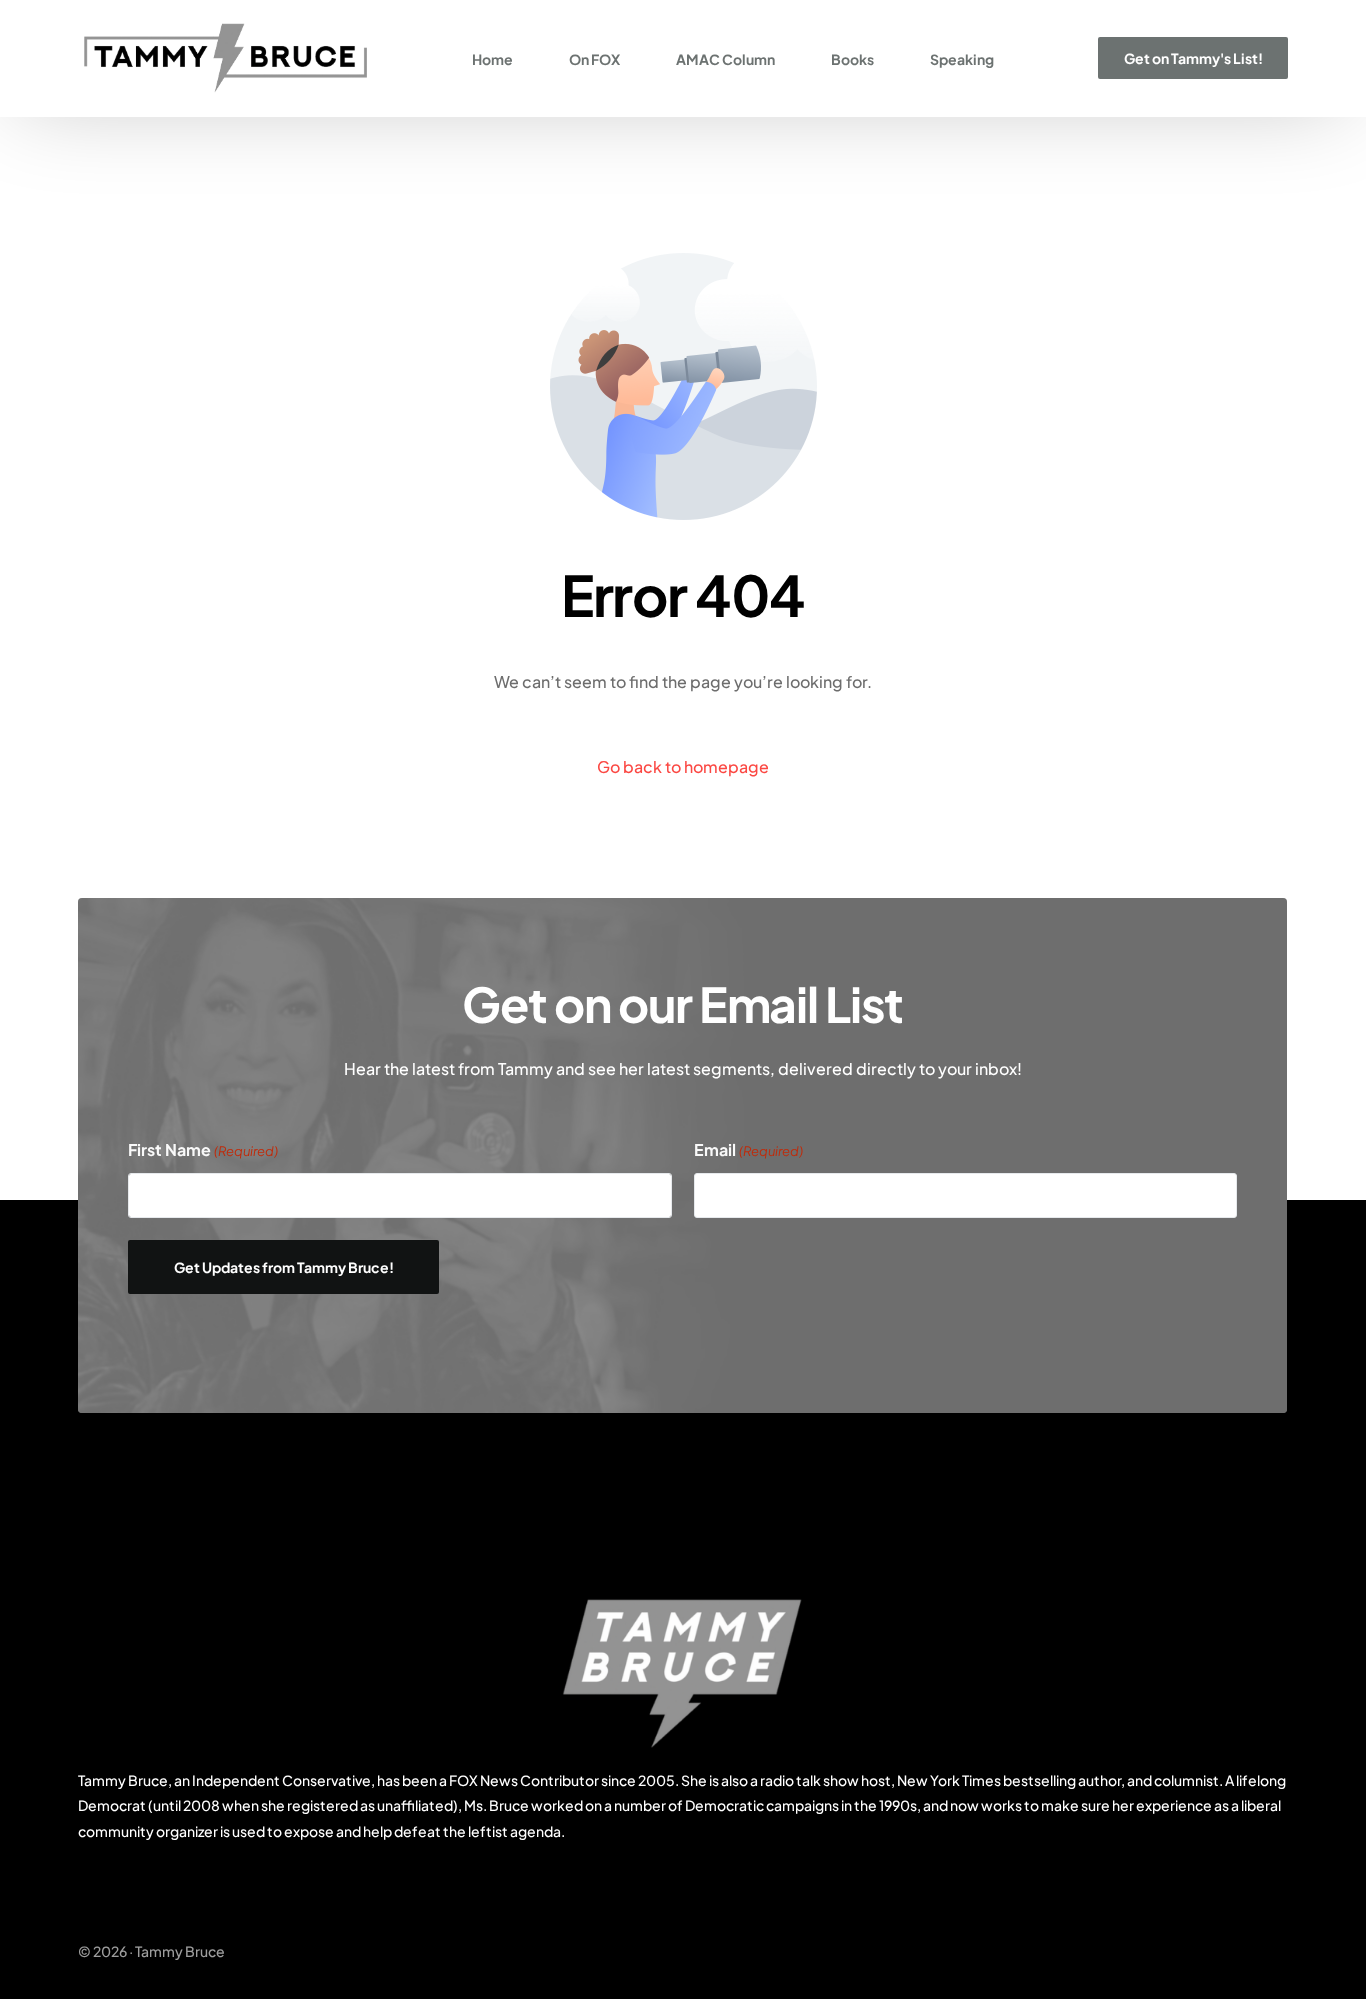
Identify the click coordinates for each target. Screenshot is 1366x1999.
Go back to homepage (683, 766)
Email (748, 1149)
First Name (203, 1149)
